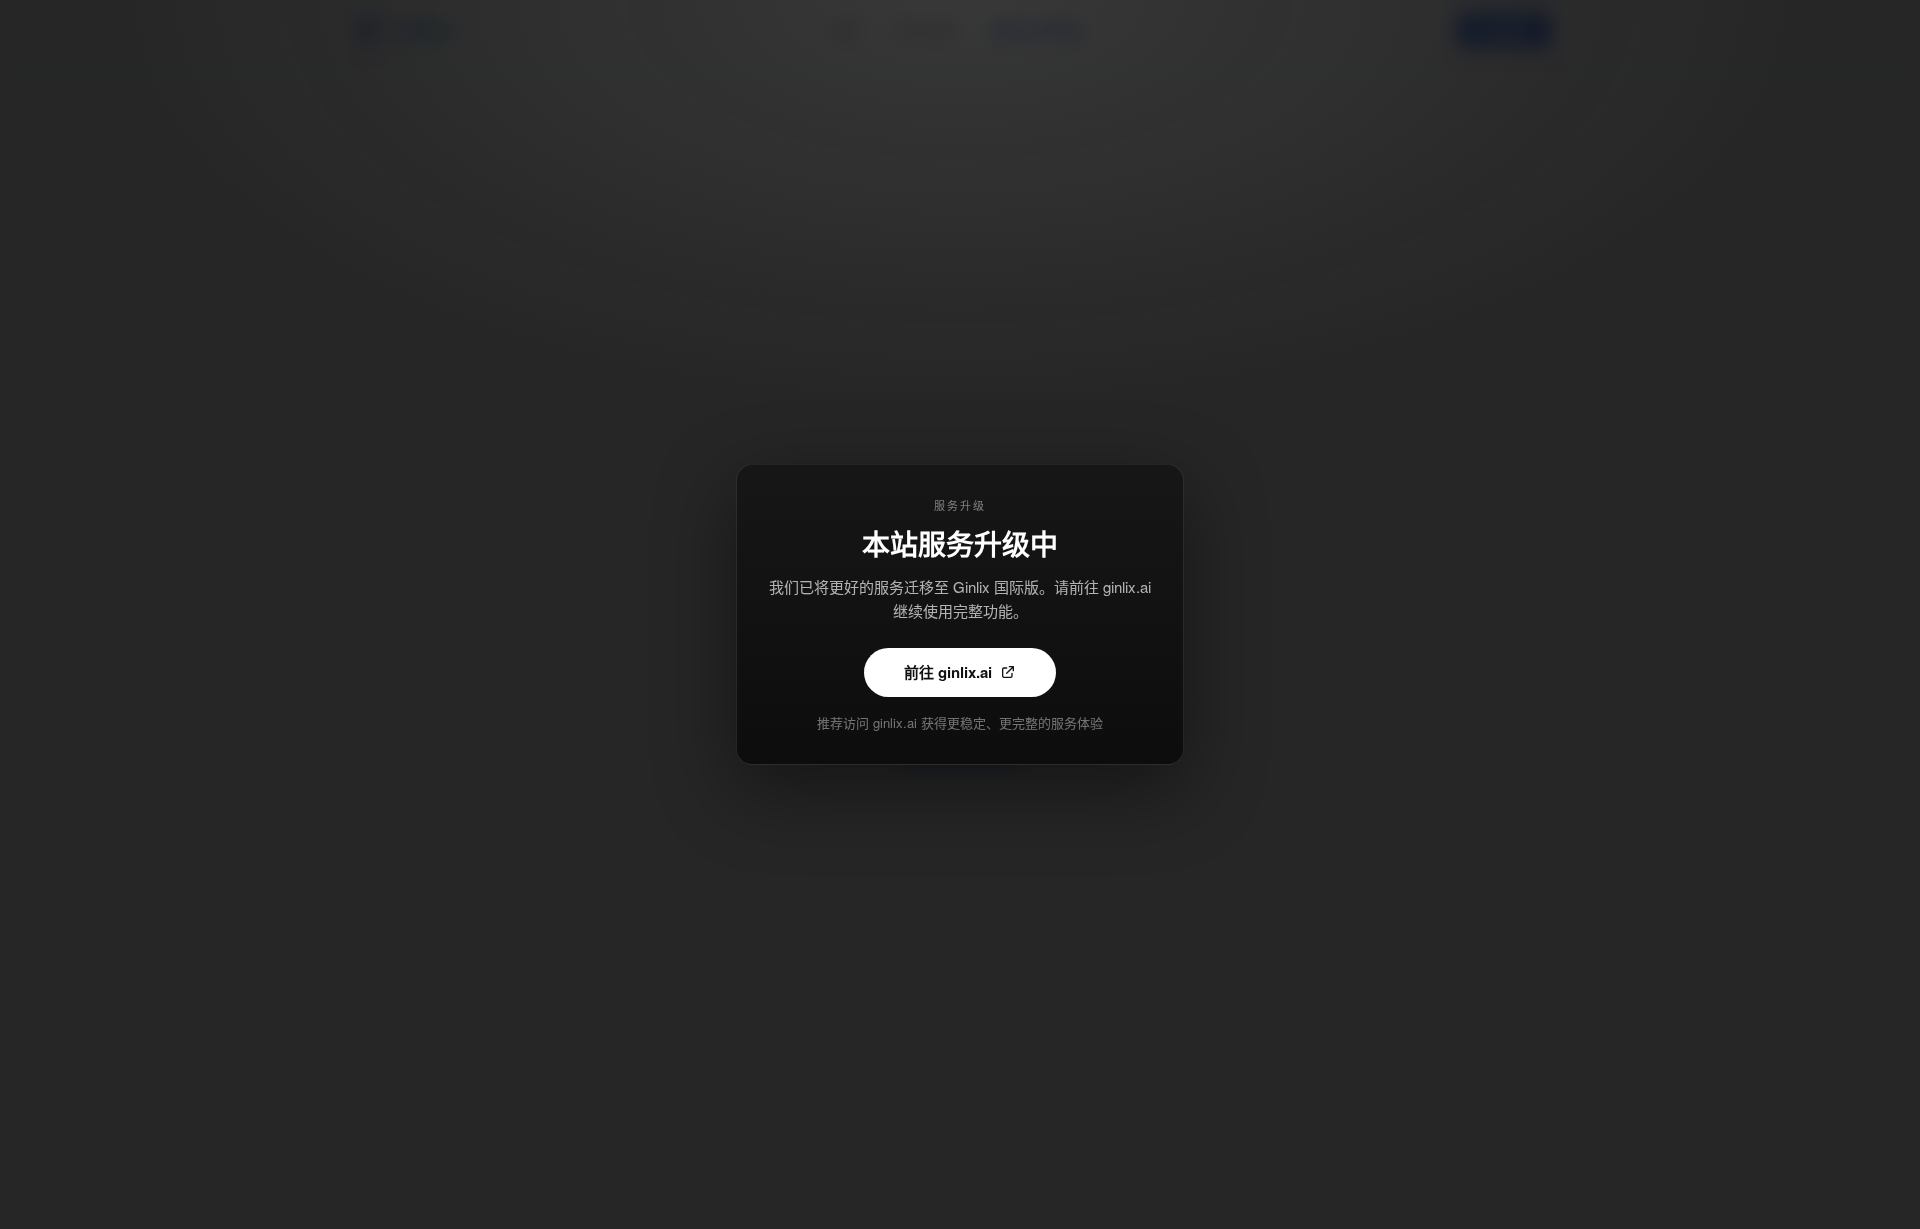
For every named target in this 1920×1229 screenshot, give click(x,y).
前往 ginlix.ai (948, 672)
